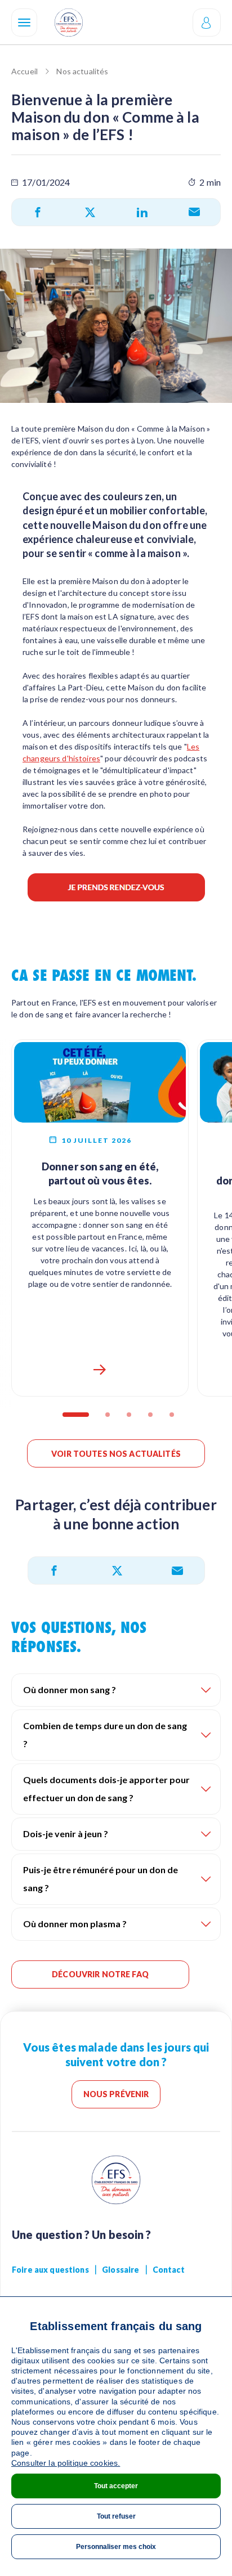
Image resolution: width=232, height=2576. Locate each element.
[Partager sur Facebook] (38, 212)
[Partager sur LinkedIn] (142, 212)
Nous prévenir (116, 2094)
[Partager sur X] (90, 212)
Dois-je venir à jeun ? (66, 1834)
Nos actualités (82, 71)
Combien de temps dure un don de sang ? (105, 1734)
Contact (169, 2270)
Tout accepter (116, 2486)
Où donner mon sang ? (70, 1689)
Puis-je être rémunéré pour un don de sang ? (101, 1879)
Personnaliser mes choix (116, 2547)
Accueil (24, 71)
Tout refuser (116, 2516)
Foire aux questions (50, 2270)
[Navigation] (24, 23)
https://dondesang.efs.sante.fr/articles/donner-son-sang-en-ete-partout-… (100, 1370)
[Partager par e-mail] (194, 212)
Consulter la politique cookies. (66, 2463)
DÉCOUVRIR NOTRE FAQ (100, 1974)
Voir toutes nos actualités (116, 1454)
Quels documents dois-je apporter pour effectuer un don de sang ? (106, 1789)
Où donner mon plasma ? (75, 1924)
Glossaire (121, 2270)
